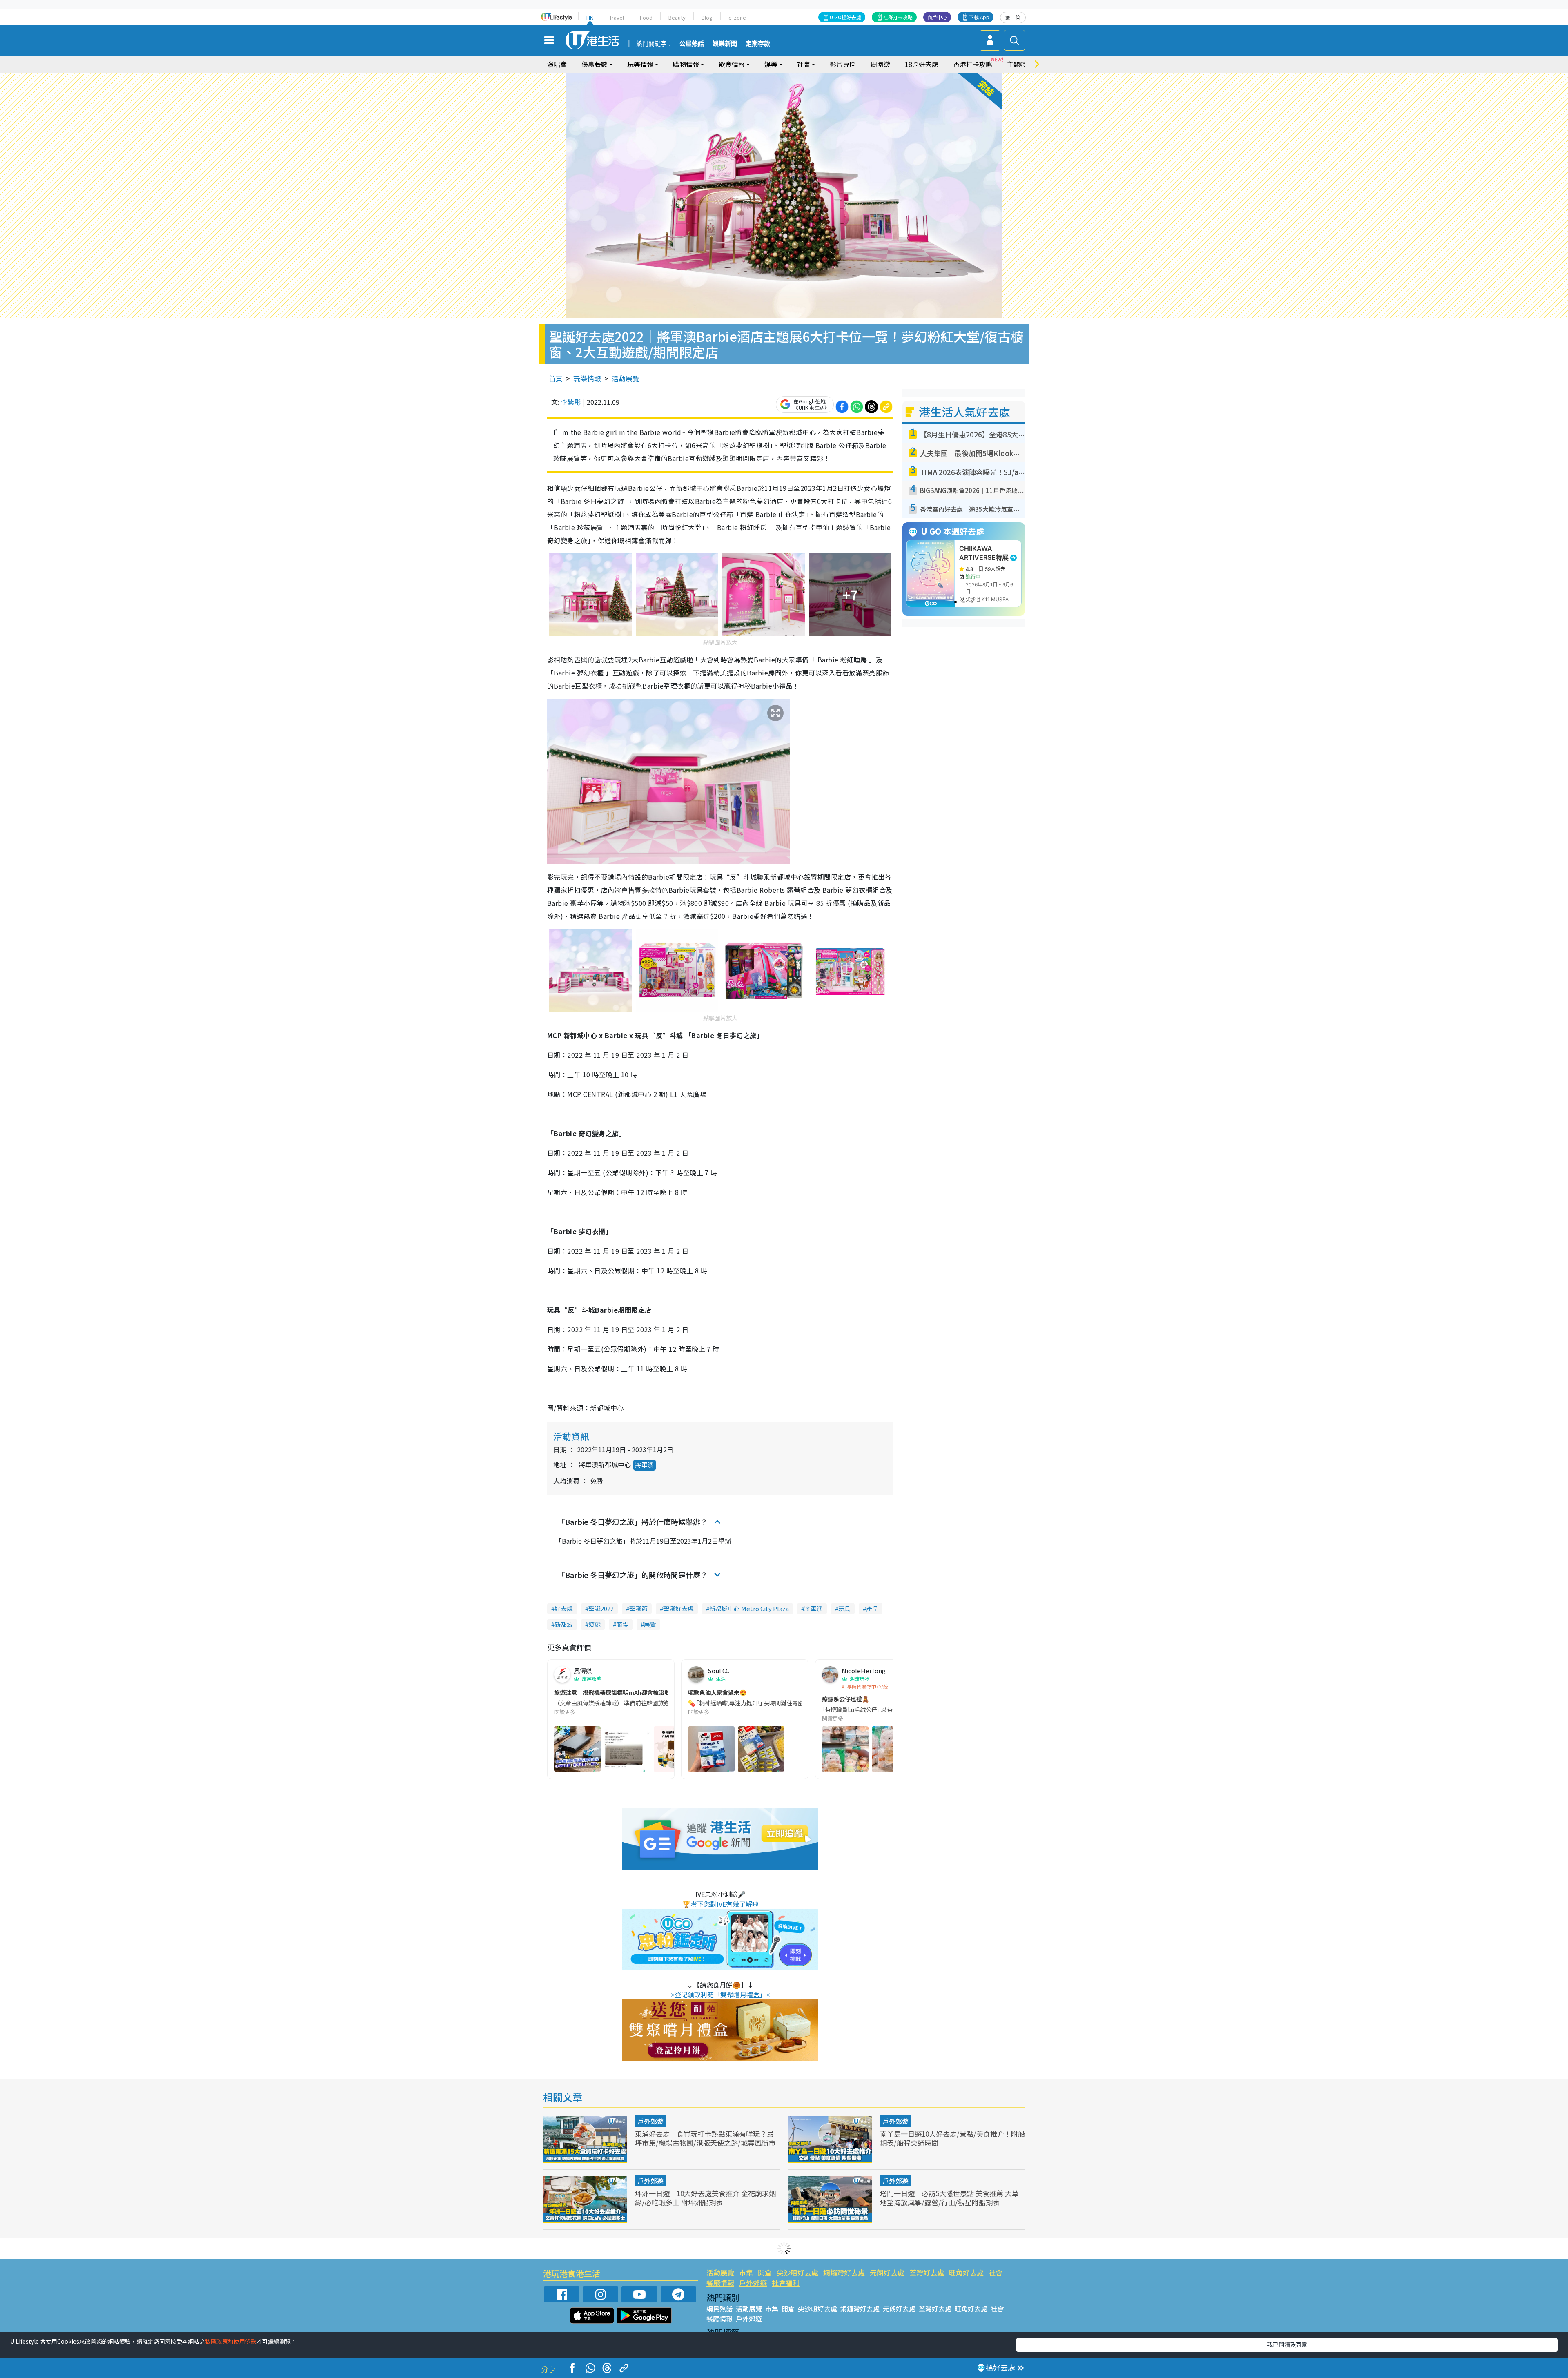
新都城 (564, 1624)
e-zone (737, 17)
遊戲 (595, 1624)
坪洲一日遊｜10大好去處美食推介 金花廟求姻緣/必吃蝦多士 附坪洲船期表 (705, 2198)
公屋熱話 (692, 44)
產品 (872, 1608)
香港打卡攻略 (973, 64)
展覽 (650, 1624)
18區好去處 (922, 64)
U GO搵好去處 (845, 17)
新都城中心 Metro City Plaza (749, 1608)
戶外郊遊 (650, 2121)
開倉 (765, 2272)
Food (646, 17)
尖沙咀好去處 (797, 2272)
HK (590, 17)
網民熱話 (719, 2309)
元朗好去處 (887, 2272)
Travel (617, 17)
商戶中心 (937, 17)
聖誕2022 (601, 1608)
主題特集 (1020, 64)
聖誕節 (638, 1608)
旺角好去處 (966, 2272)
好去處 (564, 1608)
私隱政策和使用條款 (231, 2341)
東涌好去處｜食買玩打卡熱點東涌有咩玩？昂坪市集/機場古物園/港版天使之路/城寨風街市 (705, 2138)
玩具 (844, 1608)
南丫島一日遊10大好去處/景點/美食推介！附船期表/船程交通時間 (952, 2138)
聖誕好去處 (678, 1608)
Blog (707, 17)
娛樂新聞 (725, 44)
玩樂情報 (587, 378)
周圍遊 (880, 64)
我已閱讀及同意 (1287, 2345)
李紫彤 (571, 402)
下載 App (979, 17)
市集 (746, 2272)
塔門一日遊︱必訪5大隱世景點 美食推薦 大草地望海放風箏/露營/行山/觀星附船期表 (949, 2198)
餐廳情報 (720, 2283)
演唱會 (557, 64)
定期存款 (758, 44)
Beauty (677, 17)
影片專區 (843, 64)
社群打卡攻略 (898, 17)
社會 (996, 2272)
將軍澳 (645, 1465)
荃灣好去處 (927, 2272)
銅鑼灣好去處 (844, 2272)
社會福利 (786, 2283)
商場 (622, 1624)
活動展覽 (626, 378)
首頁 (556, 378)
